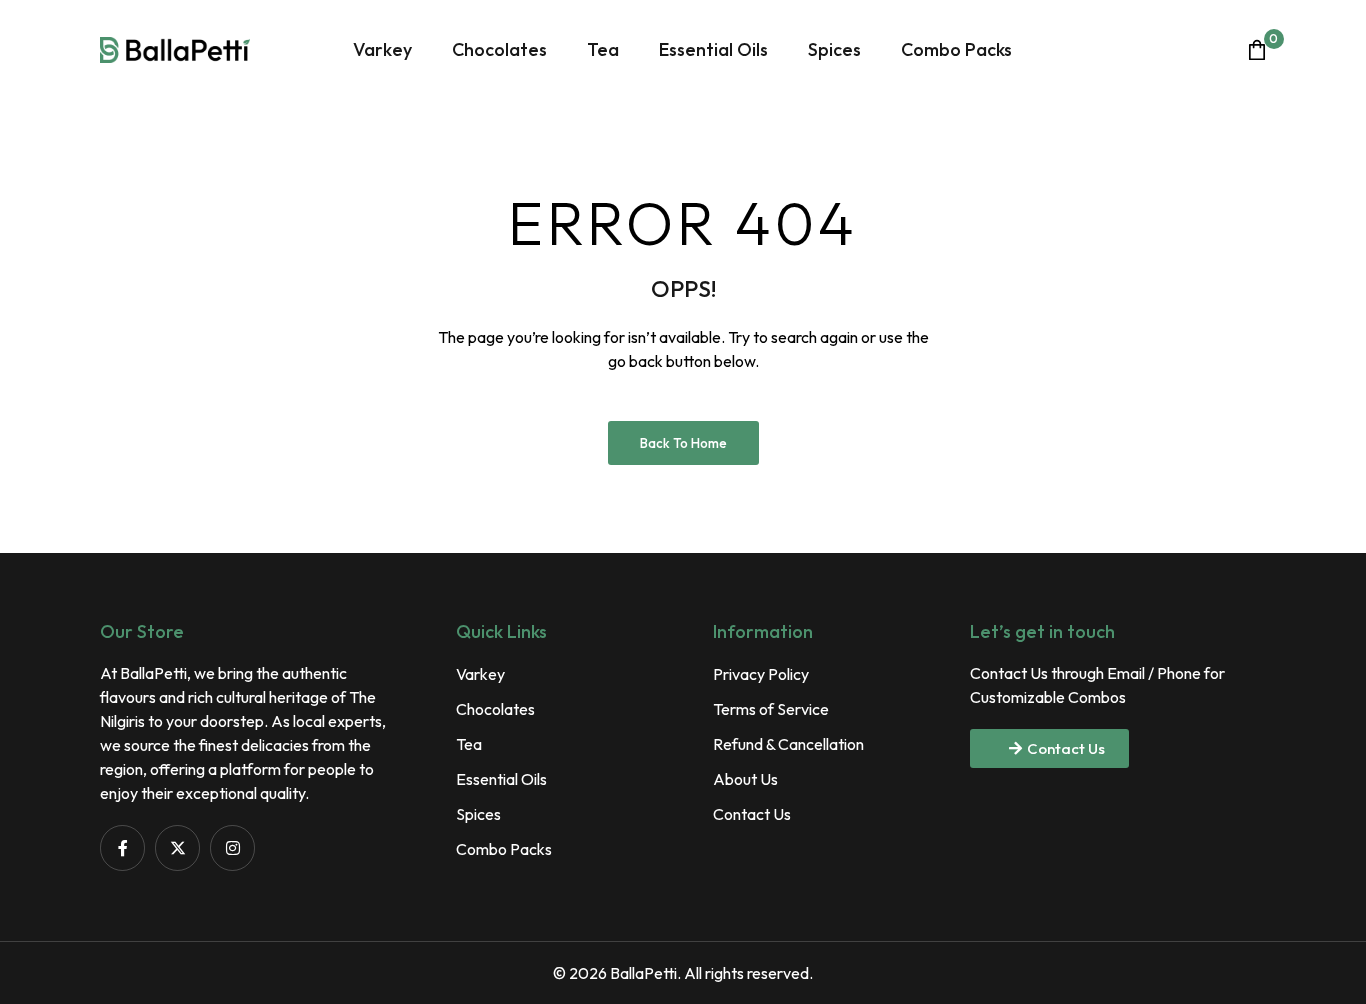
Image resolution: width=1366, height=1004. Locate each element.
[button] (1049, 748)
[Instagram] (232, 847)
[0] (1257, 49)
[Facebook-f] (122, 847)
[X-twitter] (177, 847)
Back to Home (683, 443)
